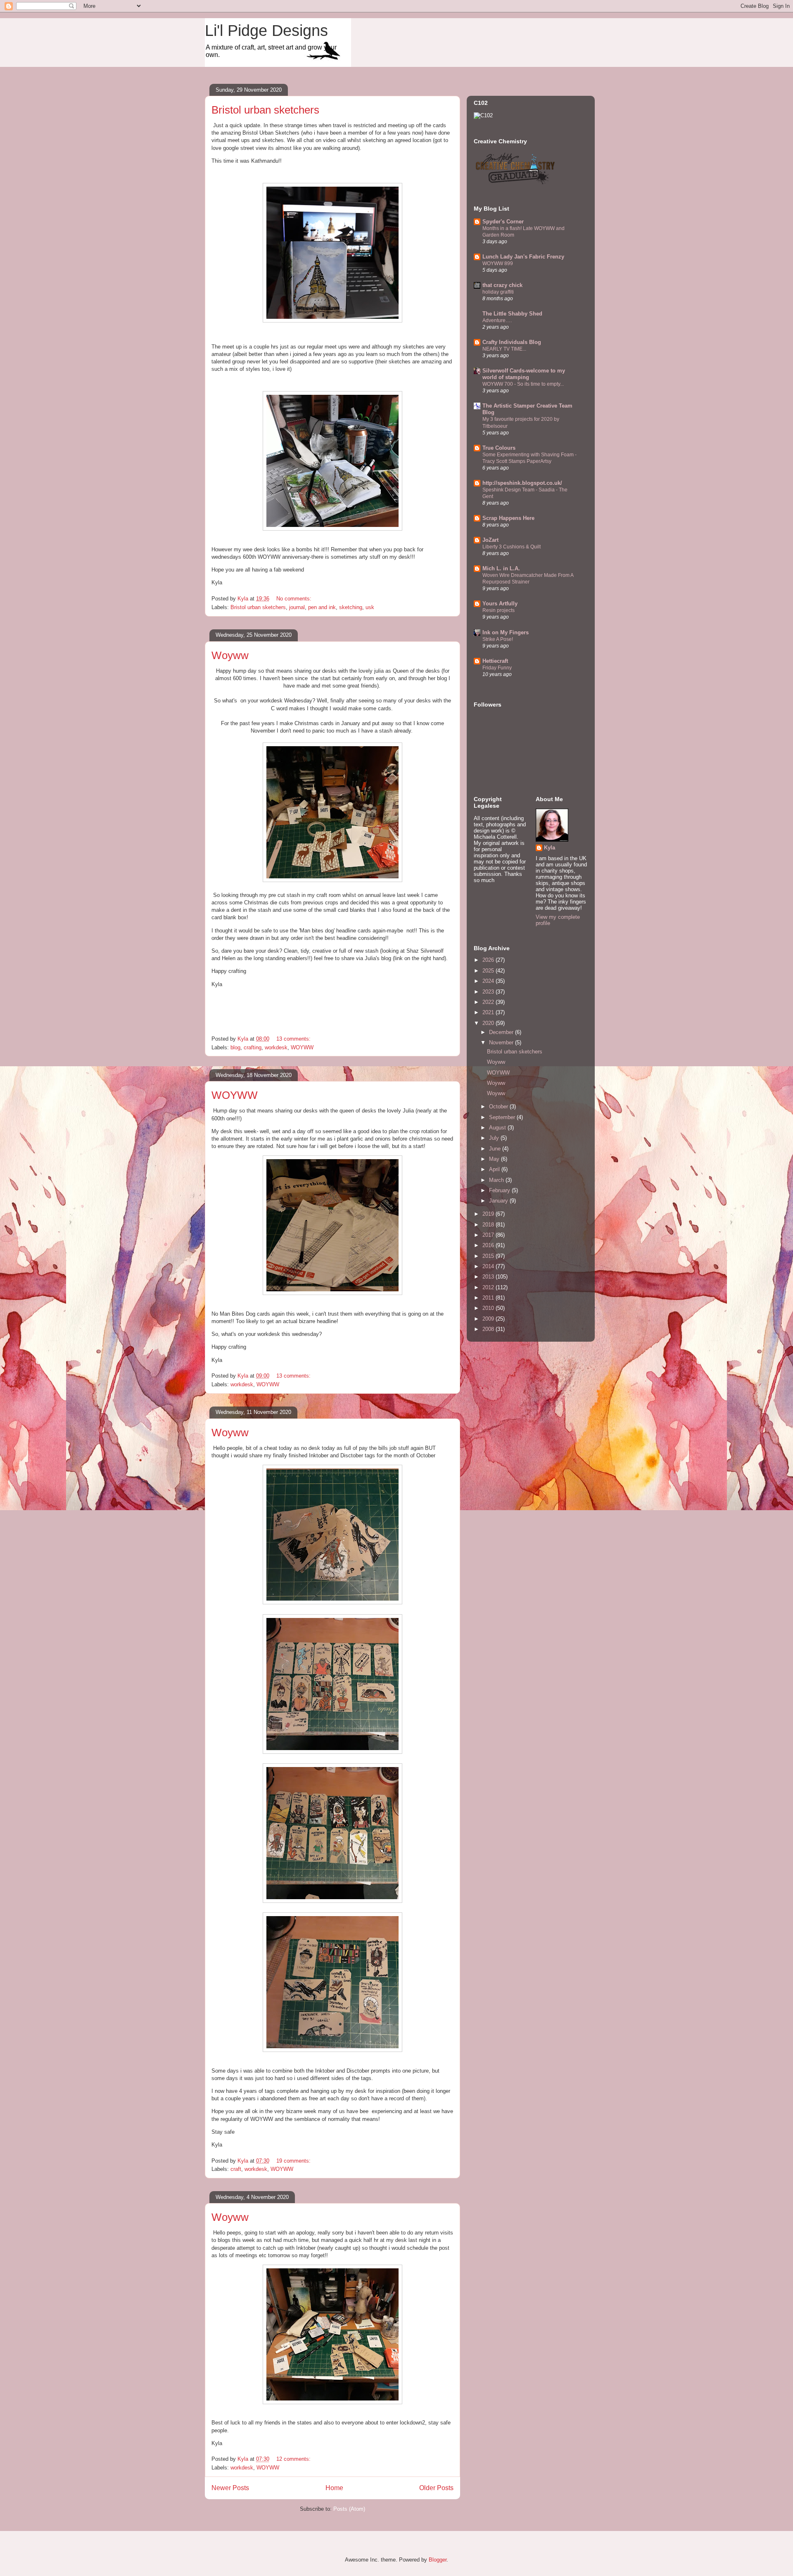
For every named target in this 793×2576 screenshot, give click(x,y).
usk (370, 607)
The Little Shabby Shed (512, 314)
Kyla (550, 848)
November (502, 1042)
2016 (489, 1245)
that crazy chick (502, 285)
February (500, 1190)
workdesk (276, 1047)
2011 (489, 1298)
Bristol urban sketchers (265, 110)
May (495, 1159)
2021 (489, 1012)
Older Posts (436, 2488)
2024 (489, 981)
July (495, 1138)
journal (297, 607)
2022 (489, 1002)
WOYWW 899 (498, 263)
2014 (489, 1266)
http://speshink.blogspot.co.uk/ (522, 483)
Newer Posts (230, 2488)
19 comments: (294, 2161)
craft (236, 2169)
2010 (489, 1308)
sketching (351, 607)
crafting (253, 1047)
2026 (489, 960)
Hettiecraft (495, 661)
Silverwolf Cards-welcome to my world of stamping (524, 374)
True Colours (499, 448)
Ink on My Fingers (506, 632)
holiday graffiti (498, 292)
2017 (489, 1235)
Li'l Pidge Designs (266, 31)
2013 (489, 1277)
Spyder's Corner (503, 222)
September (503, 1117)
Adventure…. (497, 320)
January (499, 1201)
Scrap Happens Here (508, 518)
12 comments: (294, 2459)
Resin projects (499, 610)
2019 (489, 1214)
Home (334, 2488)
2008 (489, 1329)
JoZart (490, 540)
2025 (489, 971)
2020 (489, 1023)
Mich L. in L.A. (501, 568)
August (498, 1128)
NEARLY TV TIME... (504, 349)
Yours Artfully (500, 604)
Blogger (438, 2560)
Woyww (230, 655)
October (499, 1107)
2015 (489, 1256)
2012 (489, 1287)
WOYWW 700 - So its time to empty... (523, 384)
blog (235, 1047)
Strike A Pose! (498, 639)
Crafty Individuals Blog (512, 342)
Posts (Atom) (349, 2509)
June (496, 1149)
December (502, 1032)
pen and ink (322, 607)
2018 (489, 1225)
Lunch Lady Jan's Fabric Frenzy (523, 257)
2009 (489, 1319)
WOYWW (302, 1047)
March (497, 1180)
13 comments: (294, 1039)
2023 (489, 992)
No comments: (295, 599)
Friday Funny (497, 668)
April (495, 1169)
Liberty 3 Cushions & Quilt (512, 547)
